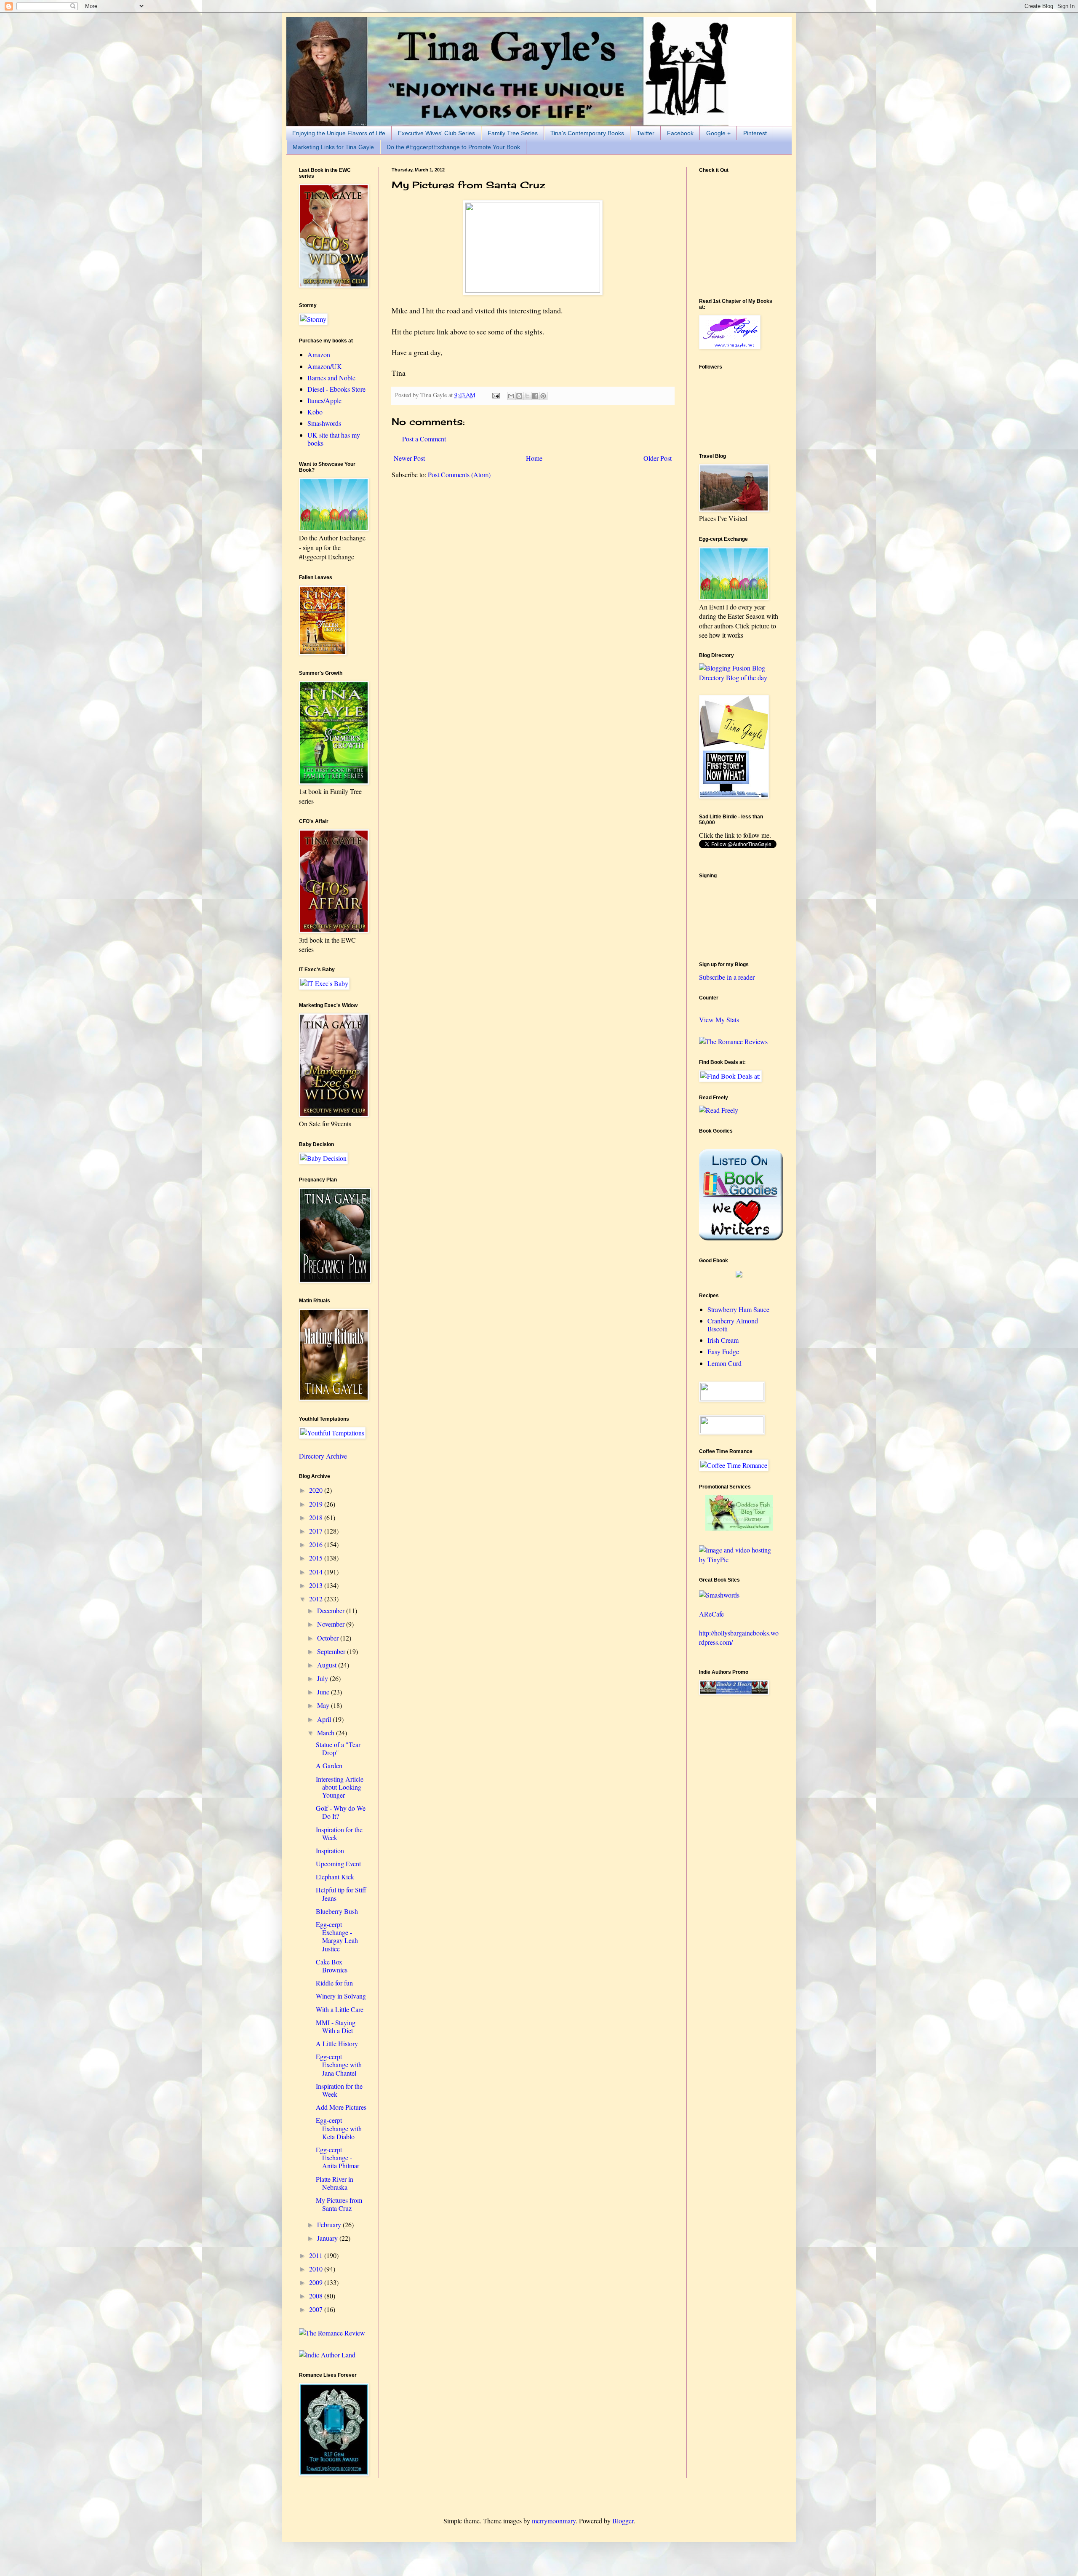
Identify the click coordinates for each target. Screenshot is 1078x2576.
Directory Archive (323, 1456)
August (328, 1665)
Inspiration (330, 1850)
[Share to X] (527, 396)
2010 (317, 2269)
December (332, 1610)
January (328, 2238)
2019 (317, 1504)
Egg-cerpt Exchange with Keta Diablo (339, 2128)
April (325, 1719)
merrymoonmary (554, 2521)
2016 (317, 1544)
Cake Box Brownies (332, 1966)
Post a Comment (424, 439)
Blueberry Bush (337, 1911)
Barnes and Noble (331, 378)
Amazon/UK (325, 366)
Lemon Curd (724, 1363)
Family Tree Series (513, 133)
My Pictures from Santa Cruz (339, 2204)
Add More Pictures (341, 2107)
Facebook (680, 133)
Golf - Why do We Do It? (341, 1812)
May (324, 1705)
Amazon (319, 354)
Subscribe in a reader (727, 977)
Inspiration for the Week (339, 1833)
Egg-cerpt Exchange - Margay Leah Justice (337, 1936)
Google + (718, 133)
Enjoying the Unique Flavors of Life (339, 133)
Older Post (658, 458)
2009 (317, 2282)
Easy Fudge (723, 1351)
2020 (317, 1490)
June (324, 1692)
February (330, 2225)
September (332, 1651)
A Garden (329, 1765)
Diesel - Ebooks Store (336, 389)
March (327, 1733)
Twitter (646, 133)
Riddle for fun (334, 1983)
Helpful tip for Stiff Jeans (341, 1894)
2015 (317, 1558)
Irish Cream (723, 1340)
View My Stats (719, 1019)
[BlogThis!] (519, 396)
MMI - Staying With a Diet (336, 2026)
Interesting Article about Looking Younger (340, 1787)
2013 (317, 1585)
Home (534, 458)
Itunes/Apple (324, 400)
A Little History (337, 2043)
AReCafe (711, 1614)
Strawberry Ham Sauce (738, 1309)
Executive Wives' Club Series (436, 133)
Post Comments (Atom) (459, 474)
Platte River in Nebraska (335, 2183)
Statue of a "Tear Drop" (338, 1748)
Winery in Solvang (341, 1996)
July (323, 1678)
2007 (317, 2309)
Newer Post (409, 458)
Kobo (315, 412)
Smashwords (324, 423)
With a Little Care (340, 2009)
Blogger (623, 2521)
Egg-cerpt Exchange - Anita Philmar (338, 2158)
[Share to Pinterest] (543, 396)
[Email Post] (495, 395)
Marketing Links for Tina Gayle (333, 147)
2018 (317, 1517)
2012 (317, 1599)
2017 (317, 1531)
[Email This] (511, 396)
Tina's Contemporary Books (587, 133)
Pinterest (755, 133)
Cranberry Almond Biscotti (733, 1325)
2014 (317, 1572)
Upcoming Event (338, 1864)
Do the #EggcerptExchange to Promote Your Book (453, 147)
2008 (317, 2296)
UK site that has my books (334, 439)
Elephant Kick (335, 1877)
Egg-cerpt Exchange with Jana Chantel (339, 2064)
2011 (317, 2255)
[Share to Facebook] (535, 396)
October (329, 1638)
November (332, 1624)
